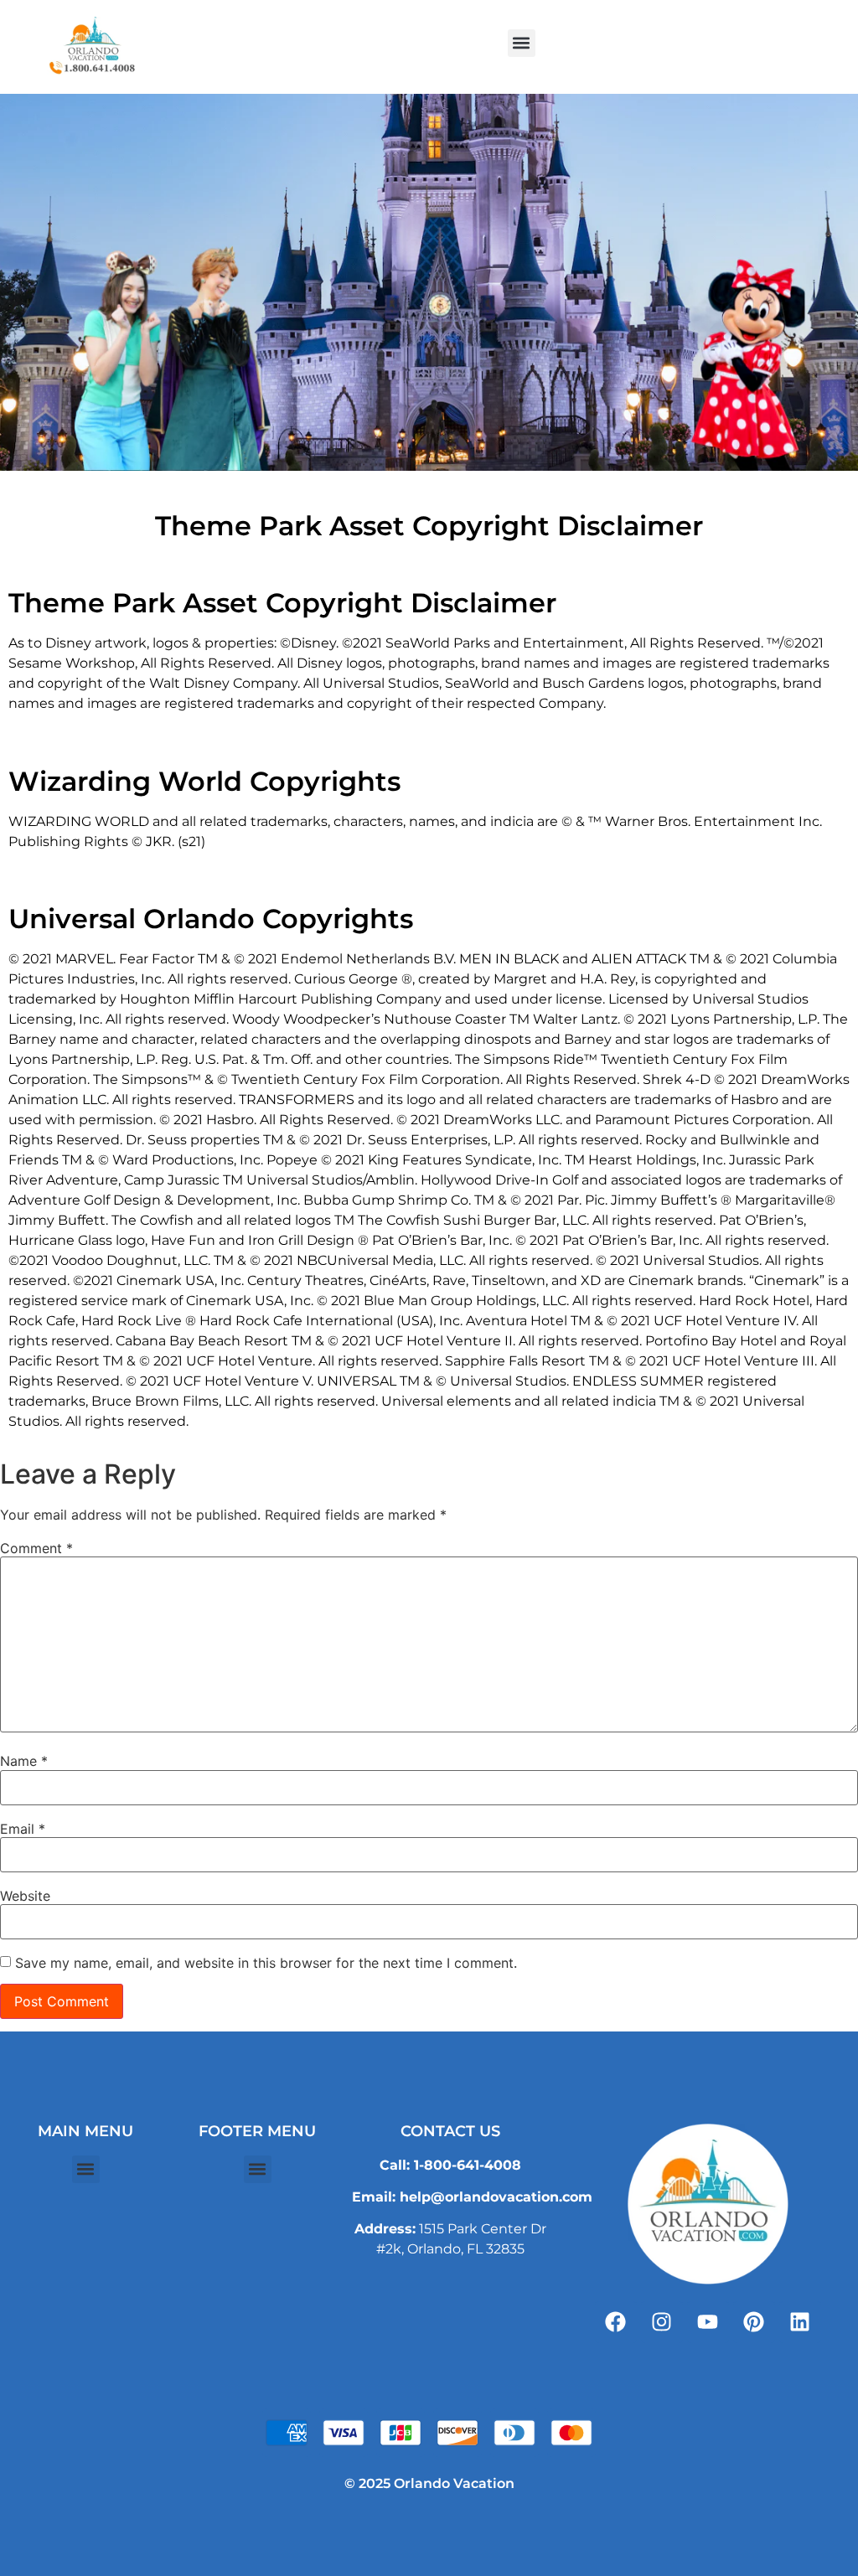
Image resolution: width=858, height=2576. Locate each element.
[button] (522, 43)
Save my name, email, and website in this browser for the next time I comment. (266, 1963)
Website (25, 1896)
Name (24, 1761)
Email (23, 1829)
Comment (36, 1548)
